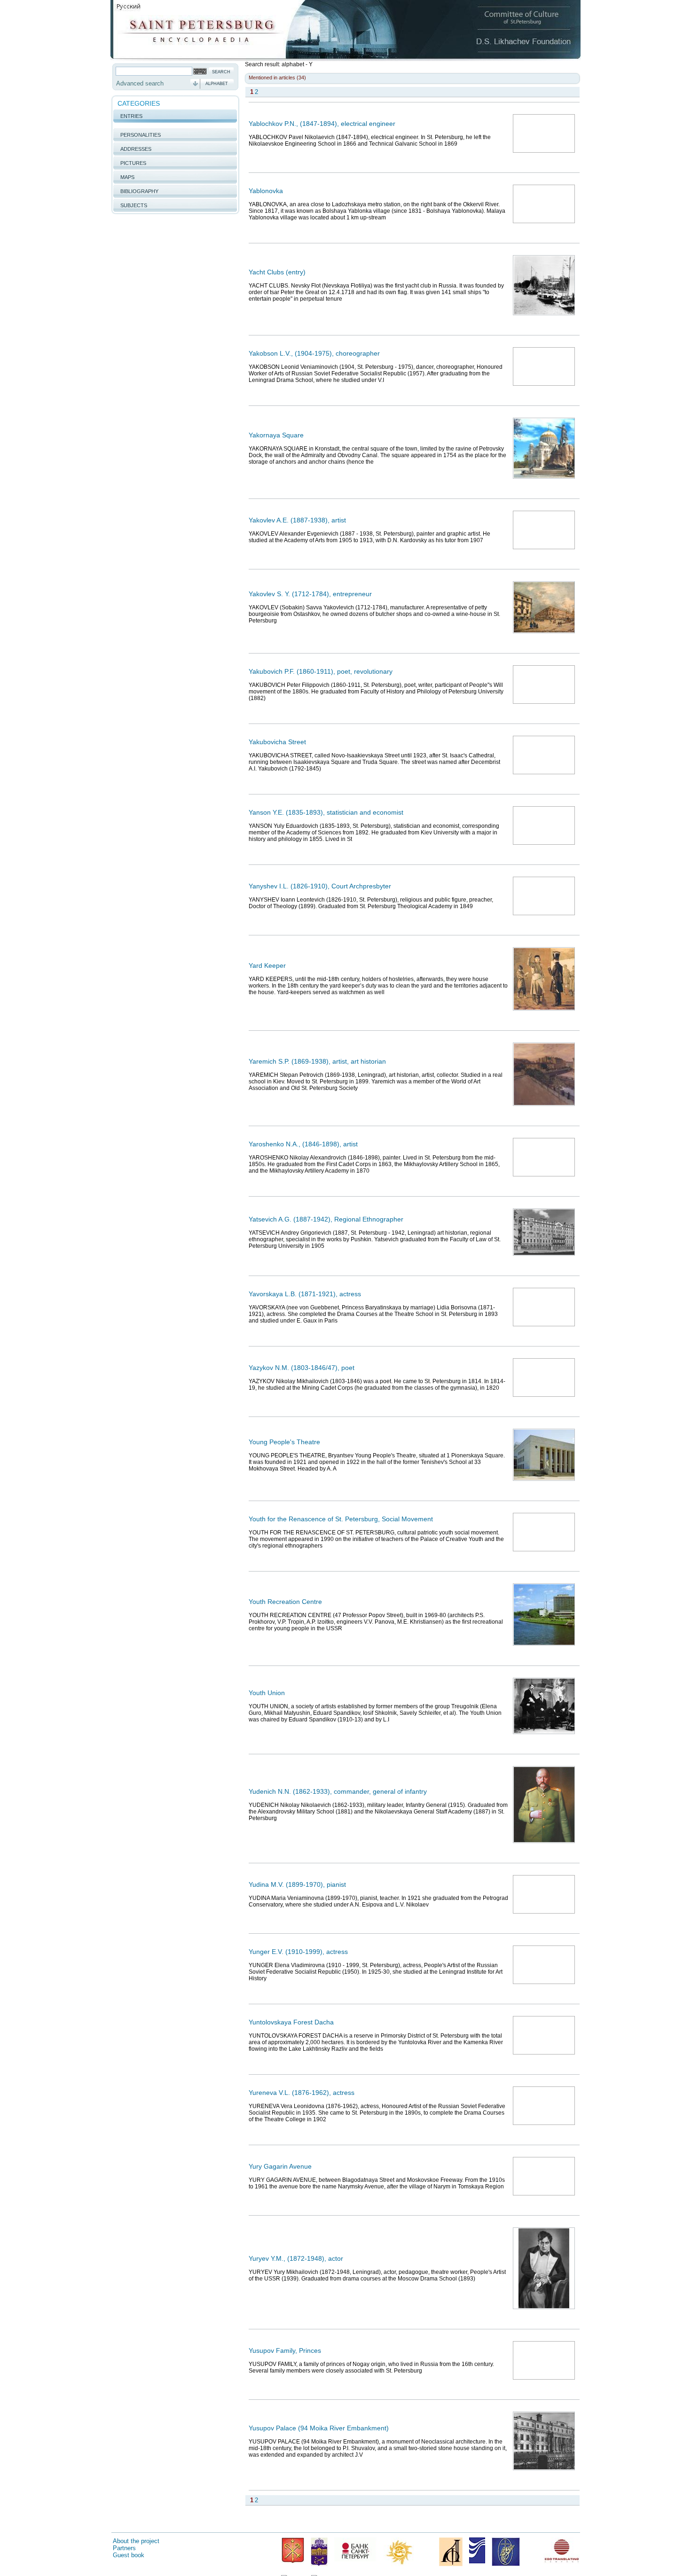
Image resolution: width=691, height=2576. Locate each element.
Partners (124, 2548)
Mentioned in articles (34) (277, 78)
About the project (136, 2541)
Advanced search (140, 83)
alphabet (217, 84)
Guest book (129, 2555)
